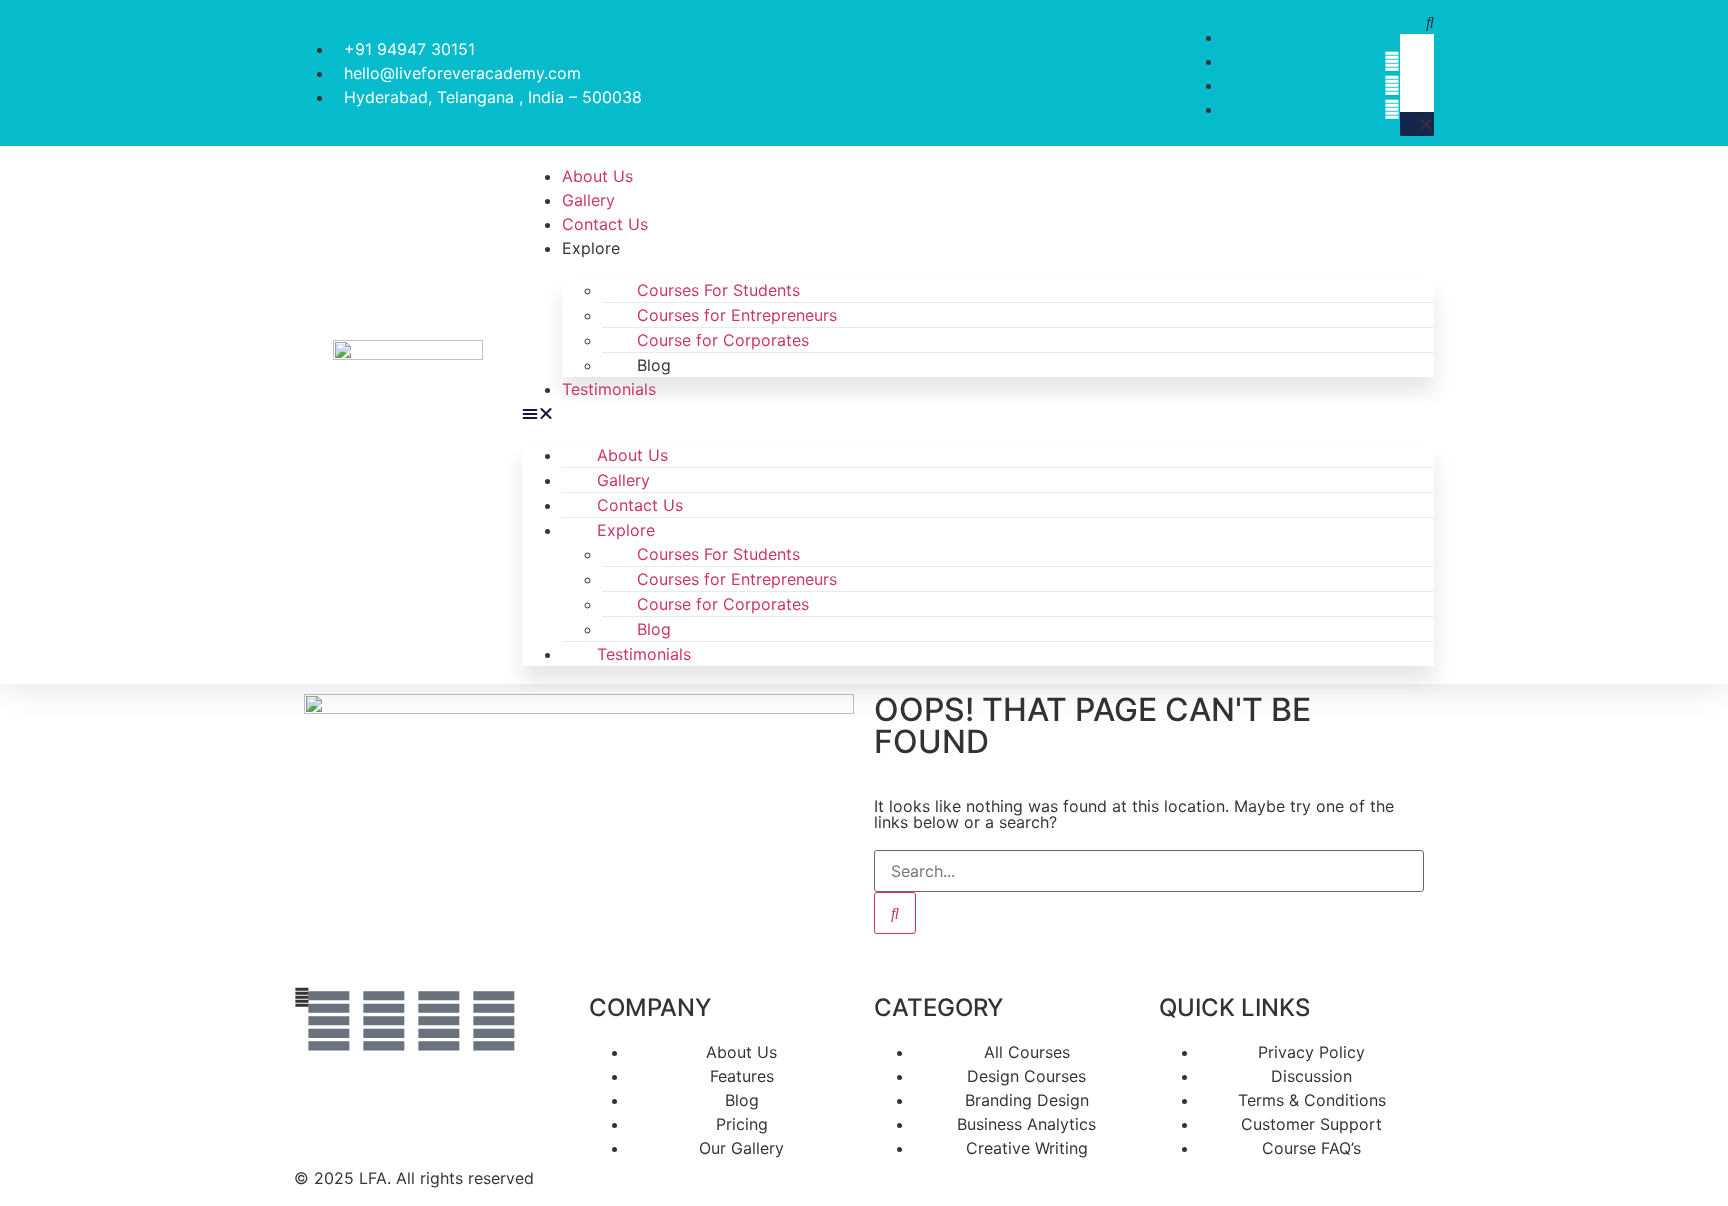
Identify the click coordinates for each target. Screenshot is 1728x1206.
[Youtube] (494, 1021)
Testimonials (609, 389)
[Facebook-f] (384, 1021)
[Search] (895, 913)
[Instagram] (439, 1021)
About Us (597, 176)
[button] (1417, 22)
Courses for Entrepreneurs (737, 315)
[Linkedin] (329, 1021)
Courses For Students (718, 290)
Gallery (588, 200)
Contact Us (605, 224)
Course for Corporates (723, 340)
